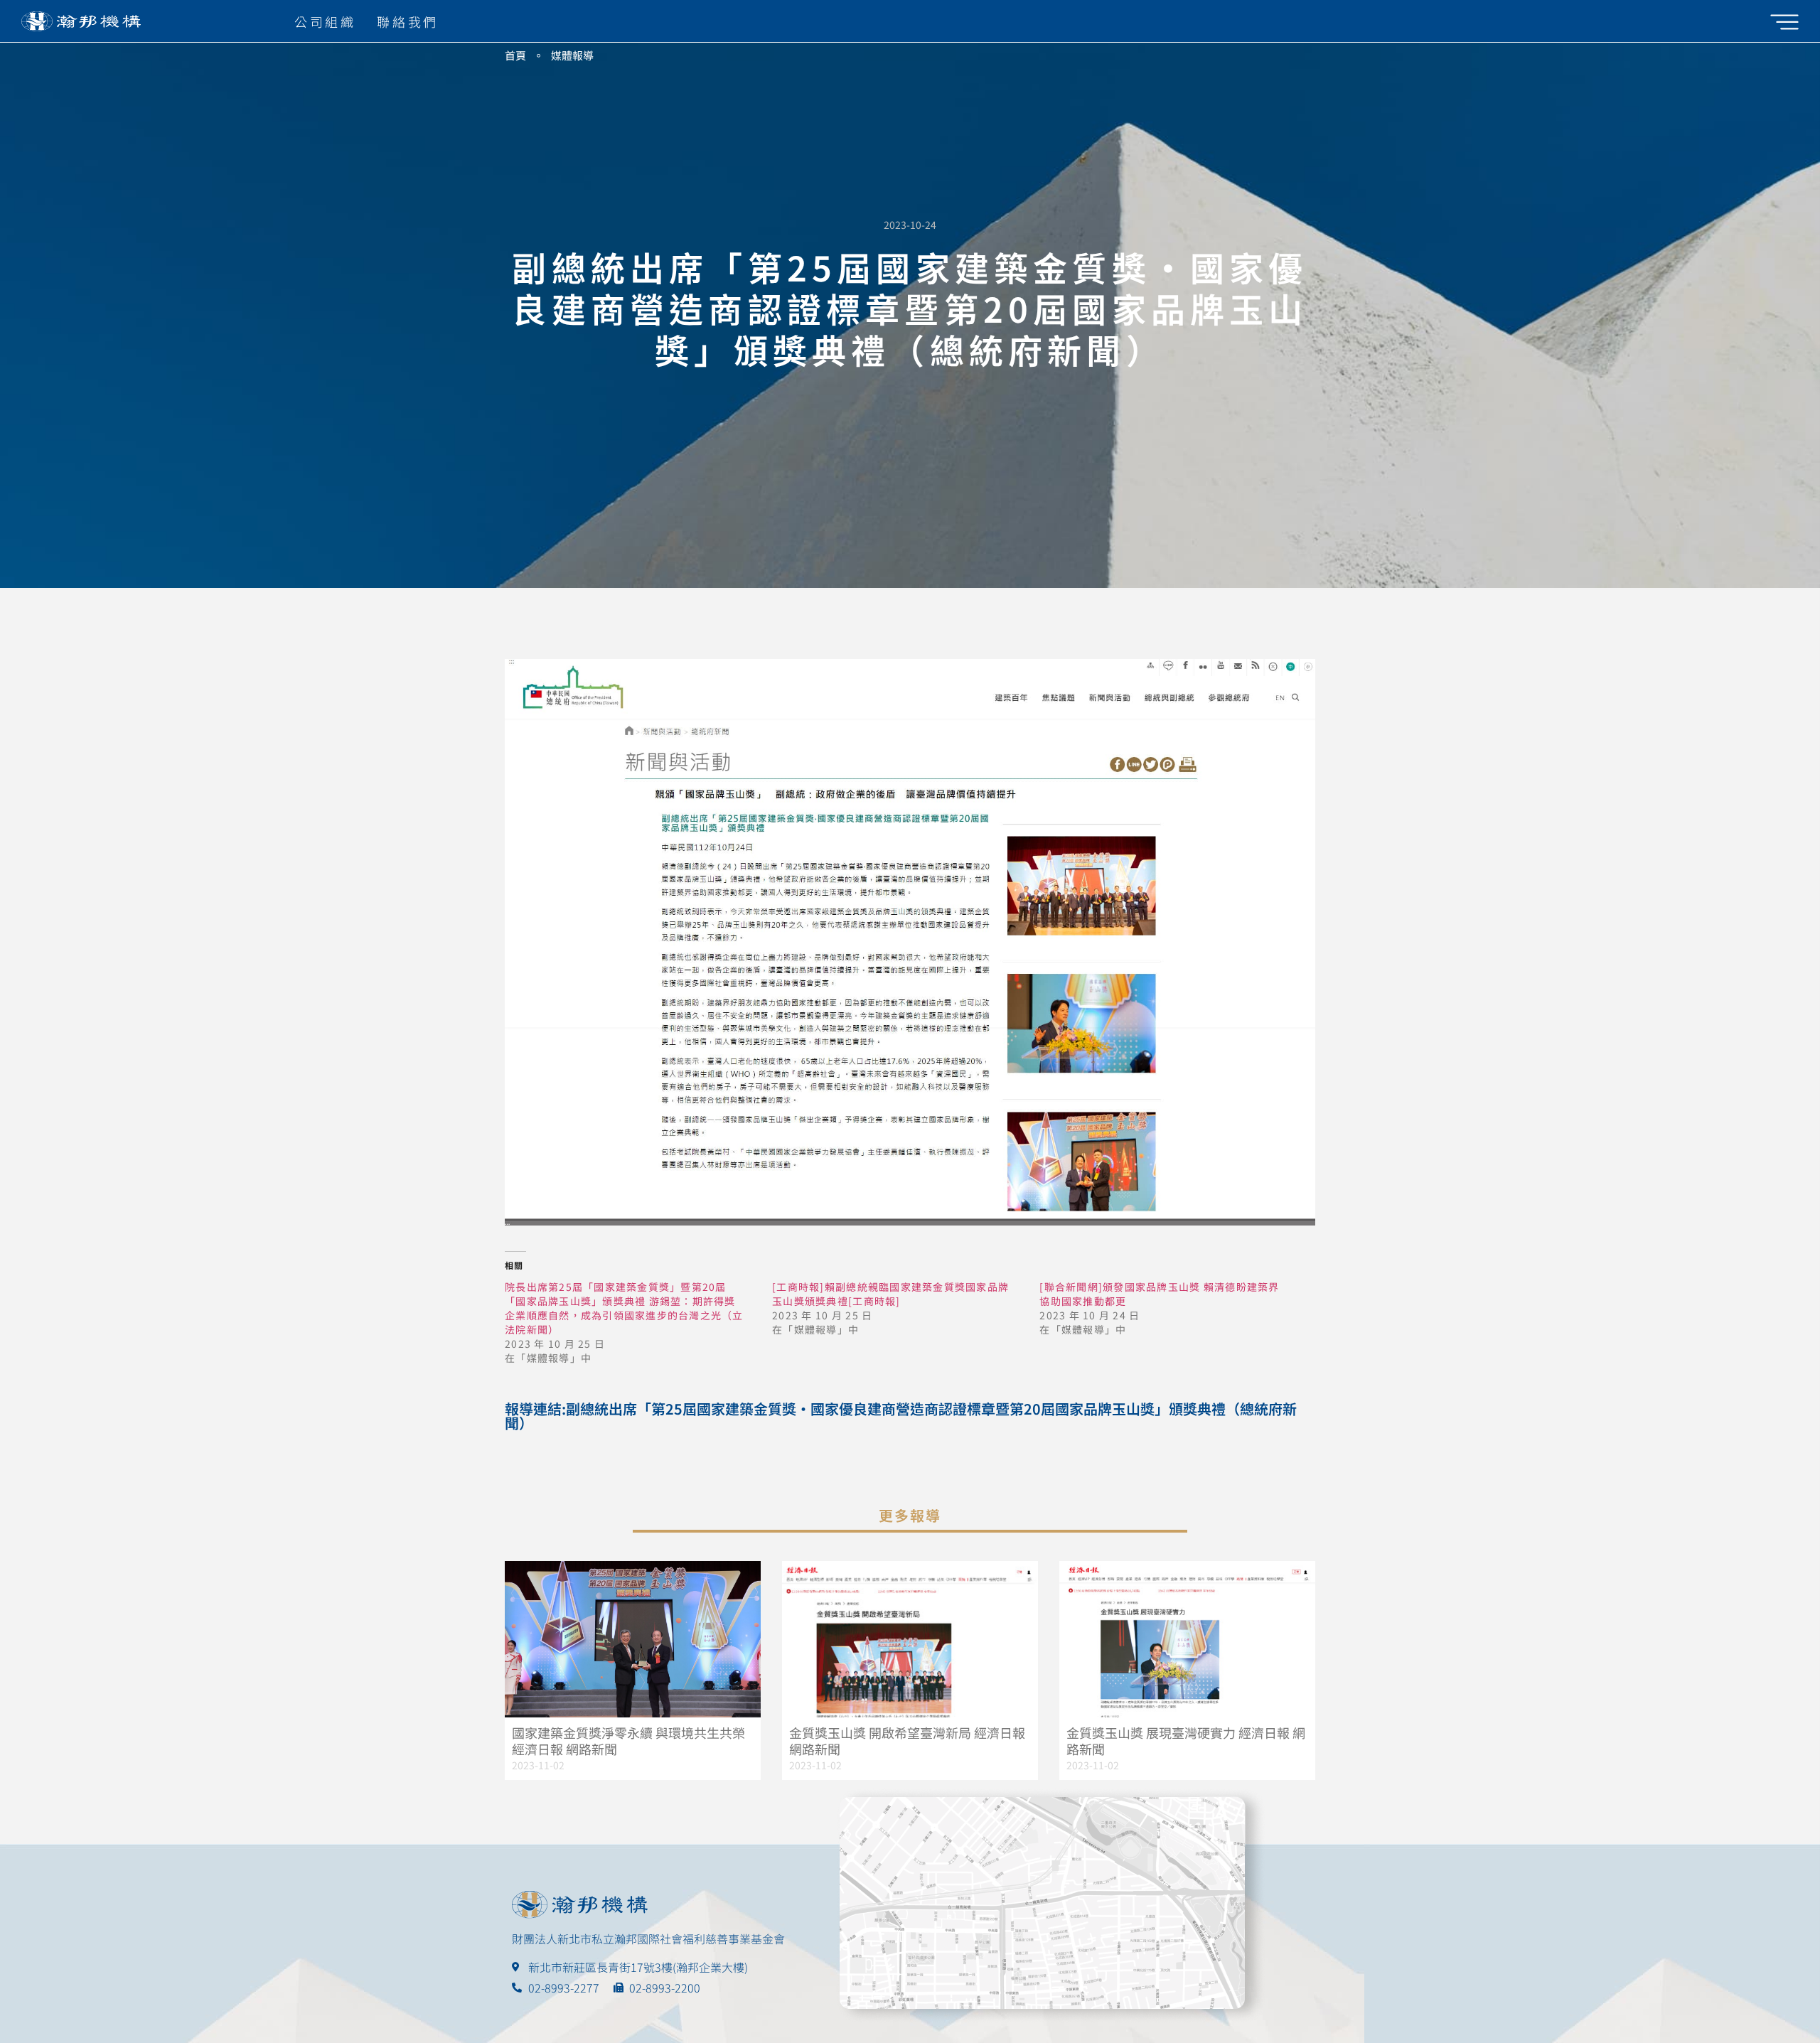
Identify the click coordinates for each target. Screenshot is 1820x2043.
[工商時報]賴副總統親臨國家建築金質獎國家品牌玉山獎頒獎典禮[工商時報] (890, 1294)
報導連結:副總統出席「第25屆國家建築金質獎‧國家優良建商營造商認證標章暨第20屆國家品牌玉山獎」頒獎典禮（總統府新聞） (901, 1416)
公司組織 (325, 21)
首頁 (515, 55)
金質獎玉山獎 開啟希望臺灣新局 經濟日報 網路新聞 (907, 1741)
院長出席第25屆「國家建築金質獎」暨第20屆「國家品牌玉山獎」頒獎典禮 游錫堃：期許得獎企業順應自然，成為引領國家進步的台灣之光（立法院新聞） (624, 1308)
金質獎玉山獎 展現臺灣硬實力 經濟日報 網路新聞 (1186, 1741)
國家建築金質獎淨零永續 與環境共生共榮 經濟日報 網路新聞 (628, 1741)
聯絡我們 (407, 21)
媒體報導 (572, 55)
